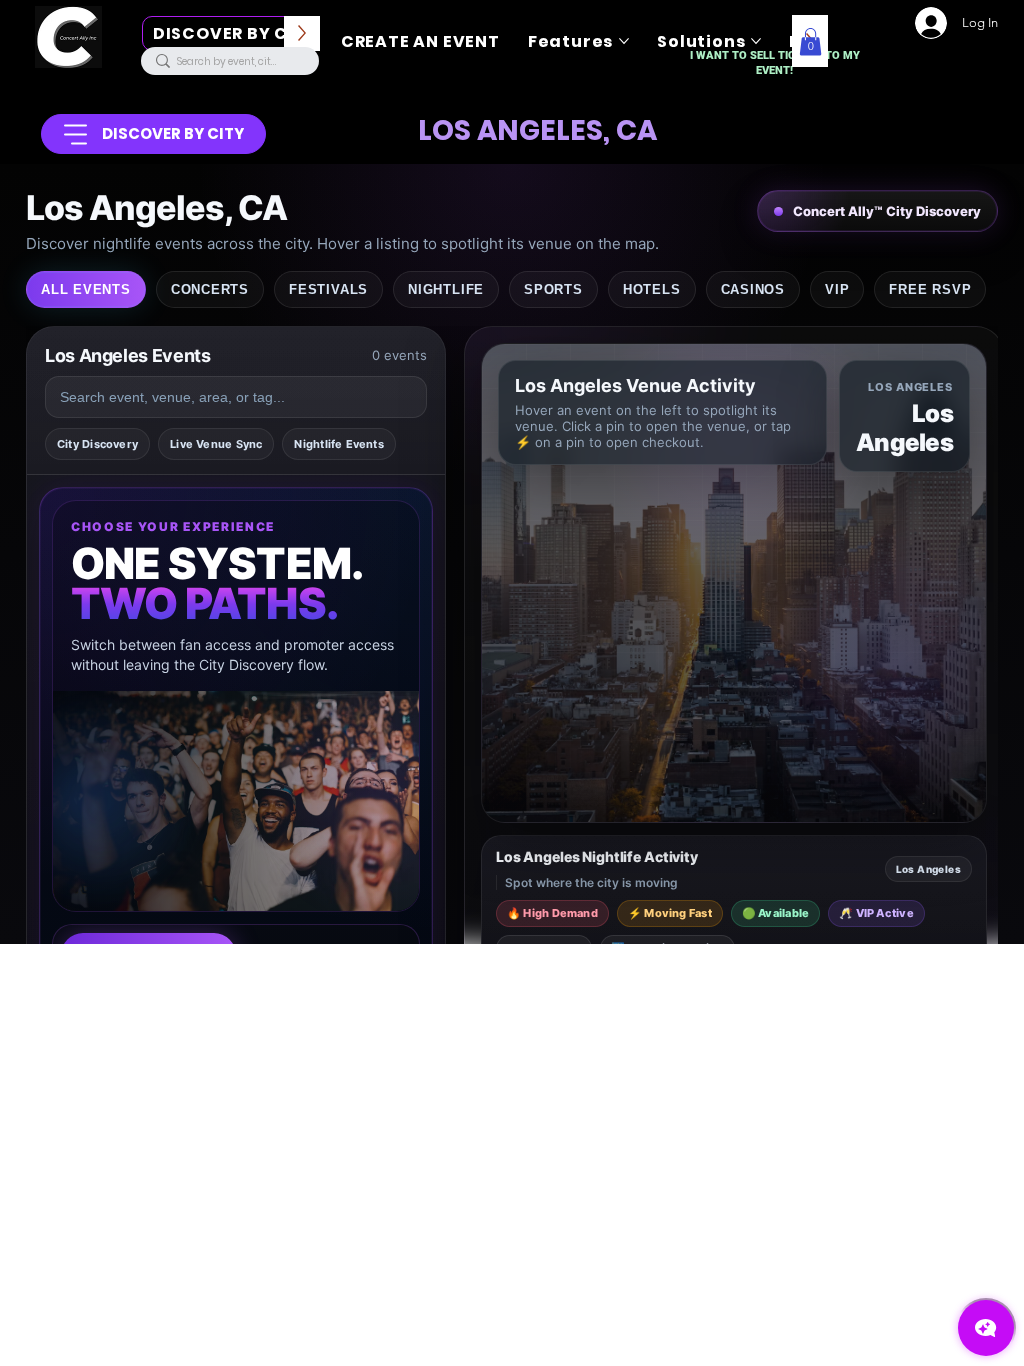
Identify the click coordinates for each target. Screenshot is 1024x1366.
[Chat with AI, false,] (986, 1328)
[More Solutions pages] (756, 41)
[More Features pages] (624, 41)
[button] (810, 41)
